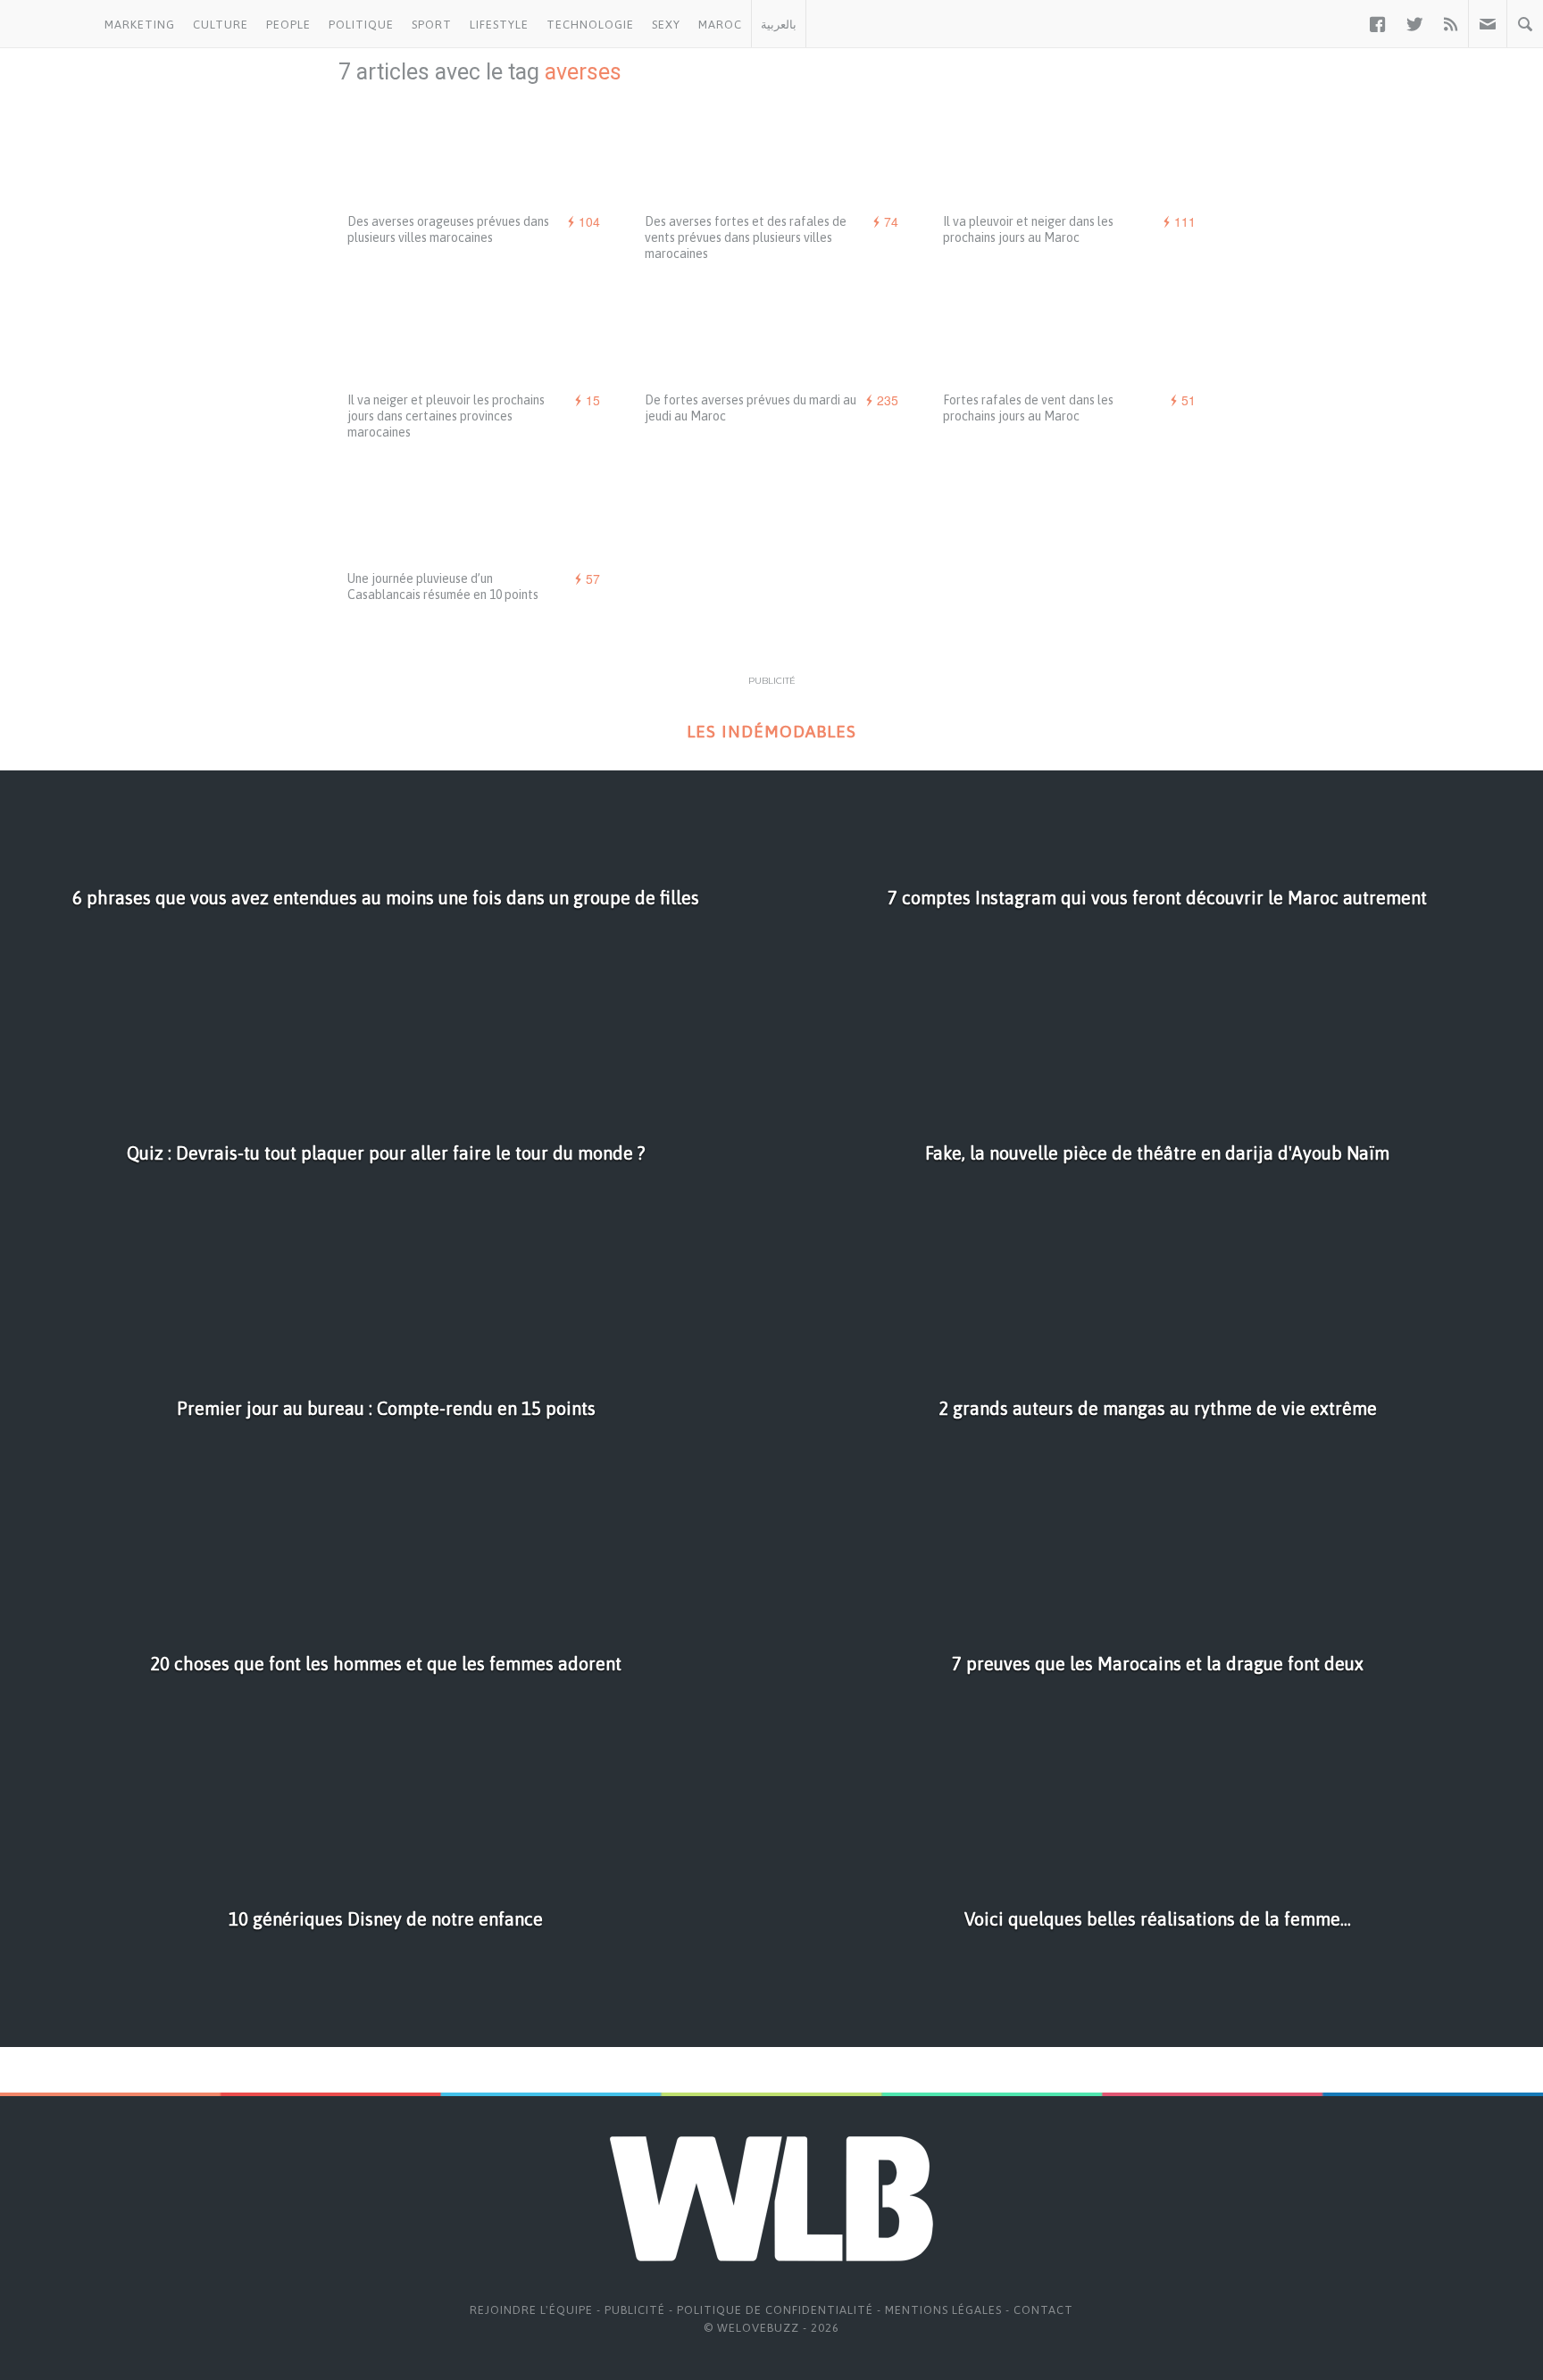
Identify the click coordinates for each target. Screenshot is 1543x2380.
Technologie (590, 25)
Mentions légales (943, 2310)
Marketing (140, 25)
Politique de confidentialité (775, 2310)
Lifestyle (499, 25)
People (288, 25)
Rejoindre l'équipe (531, 2310)
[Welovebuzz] (48, 24)
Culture (221, 25)
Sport (432, 25)
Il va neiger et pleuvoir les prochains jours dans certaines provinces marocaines (446, 416)
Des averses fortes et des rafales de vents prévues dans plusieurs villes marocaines (746, 237)
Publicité (635, 2310)
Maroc (720, 25)
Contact (1043, 2310)
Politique (361, 25)
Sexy (666, 25)
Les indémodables (771, 732)
